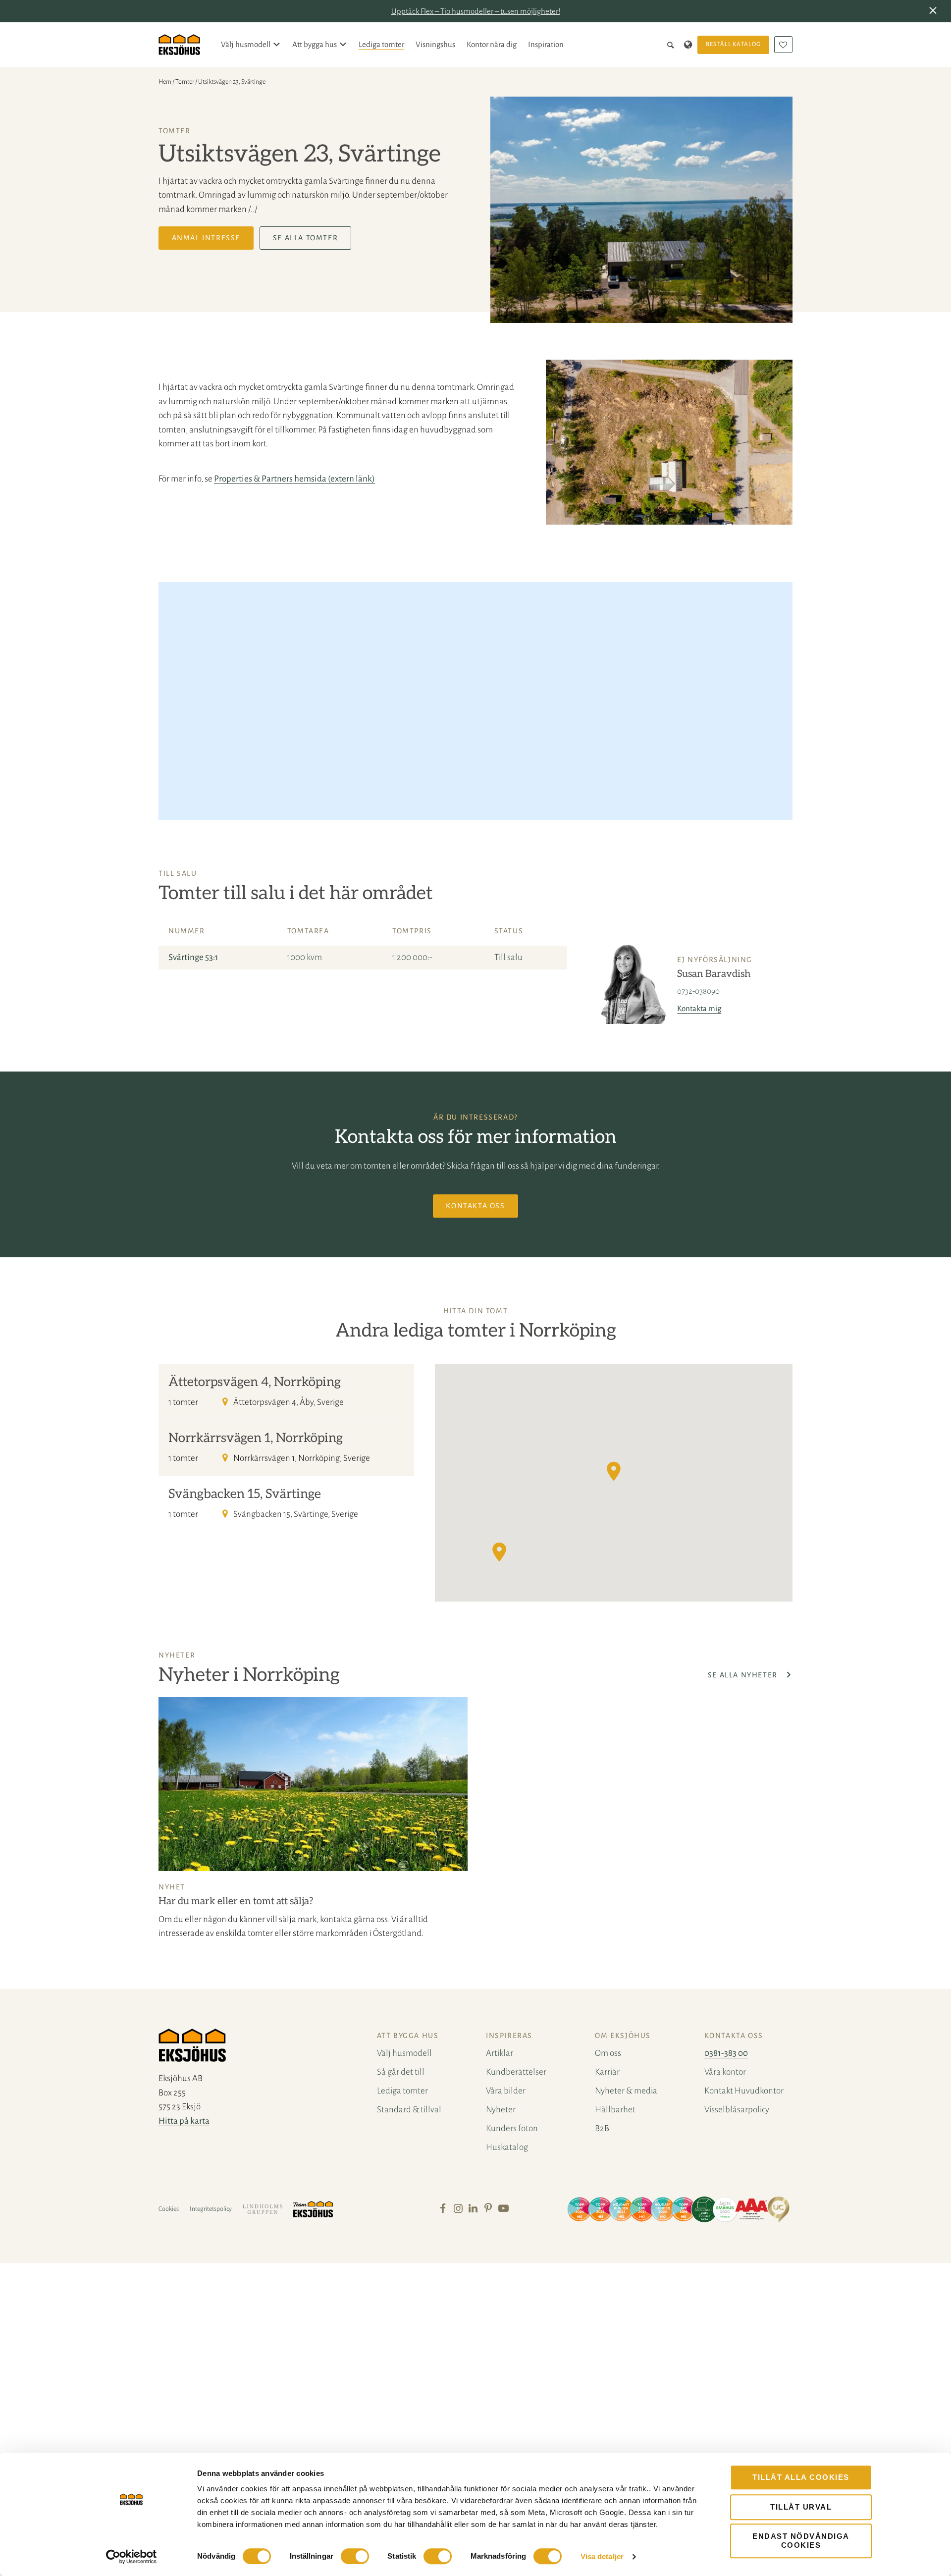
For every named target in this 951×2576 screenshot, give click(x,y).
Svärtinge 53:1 (193, 957)
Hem (165, 82)
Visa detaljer (602, 2556)
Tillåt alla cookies (801, 2477)
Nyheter (501, 2110)
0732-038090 (698, 991)
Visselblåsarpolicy (737, 2110)
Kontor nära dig (492, 44)
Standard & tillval (409, 2110)
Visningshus (435, 44)
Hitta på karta (184, 2121)
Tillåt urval (801, 2507)
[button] (935, 11)
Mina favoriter (783, 45)
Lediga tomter (381, 44)
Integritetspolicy (211, 2209)
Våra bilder (506, 2091)
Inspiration (546, 44)
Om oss (608, 2053)
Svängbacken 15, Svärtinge (245, 1494)
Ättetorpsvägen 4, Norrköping (255, 1382)
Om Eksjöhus (623, 2036)
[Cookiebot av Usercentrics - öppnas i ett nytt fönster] (132, 2557)
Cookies (169, 2209)
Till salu (508, 957)
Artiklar (500, 2053)
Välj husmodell (246, 44)
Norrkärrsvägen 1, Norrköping (256, 1438)
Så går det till (401, 2072)
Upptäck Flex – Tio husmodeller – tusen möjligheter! (476, 11)
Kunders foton (512, 2128)
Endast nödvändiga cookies (801, 2541)
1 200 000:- (412, 957)
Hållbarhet (615, 2110)
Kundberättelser (516, 2072)
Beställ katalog (734, 44)
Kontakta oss (475, 1206)
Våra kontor (725, 2072)
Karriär (607, 2072)
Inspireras (509, 2036)
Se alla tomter (305, 238)
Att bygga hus (315, 44)
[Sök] (672, 45)
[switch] (355, 2556)
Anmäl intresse (206, 238)
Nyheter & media (626, 2091)
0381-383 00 (726, 2053)
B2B (602, 2128)
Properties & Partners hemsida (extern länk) (294, 479)
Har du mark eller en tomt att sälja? (236, 1901)
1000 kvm (305, 957)
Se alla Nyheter (744, 1675)
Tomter (185, 82)
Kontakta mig (699, 1008)
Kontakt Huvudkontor (744, 2091)
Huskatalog (507, 2147)
